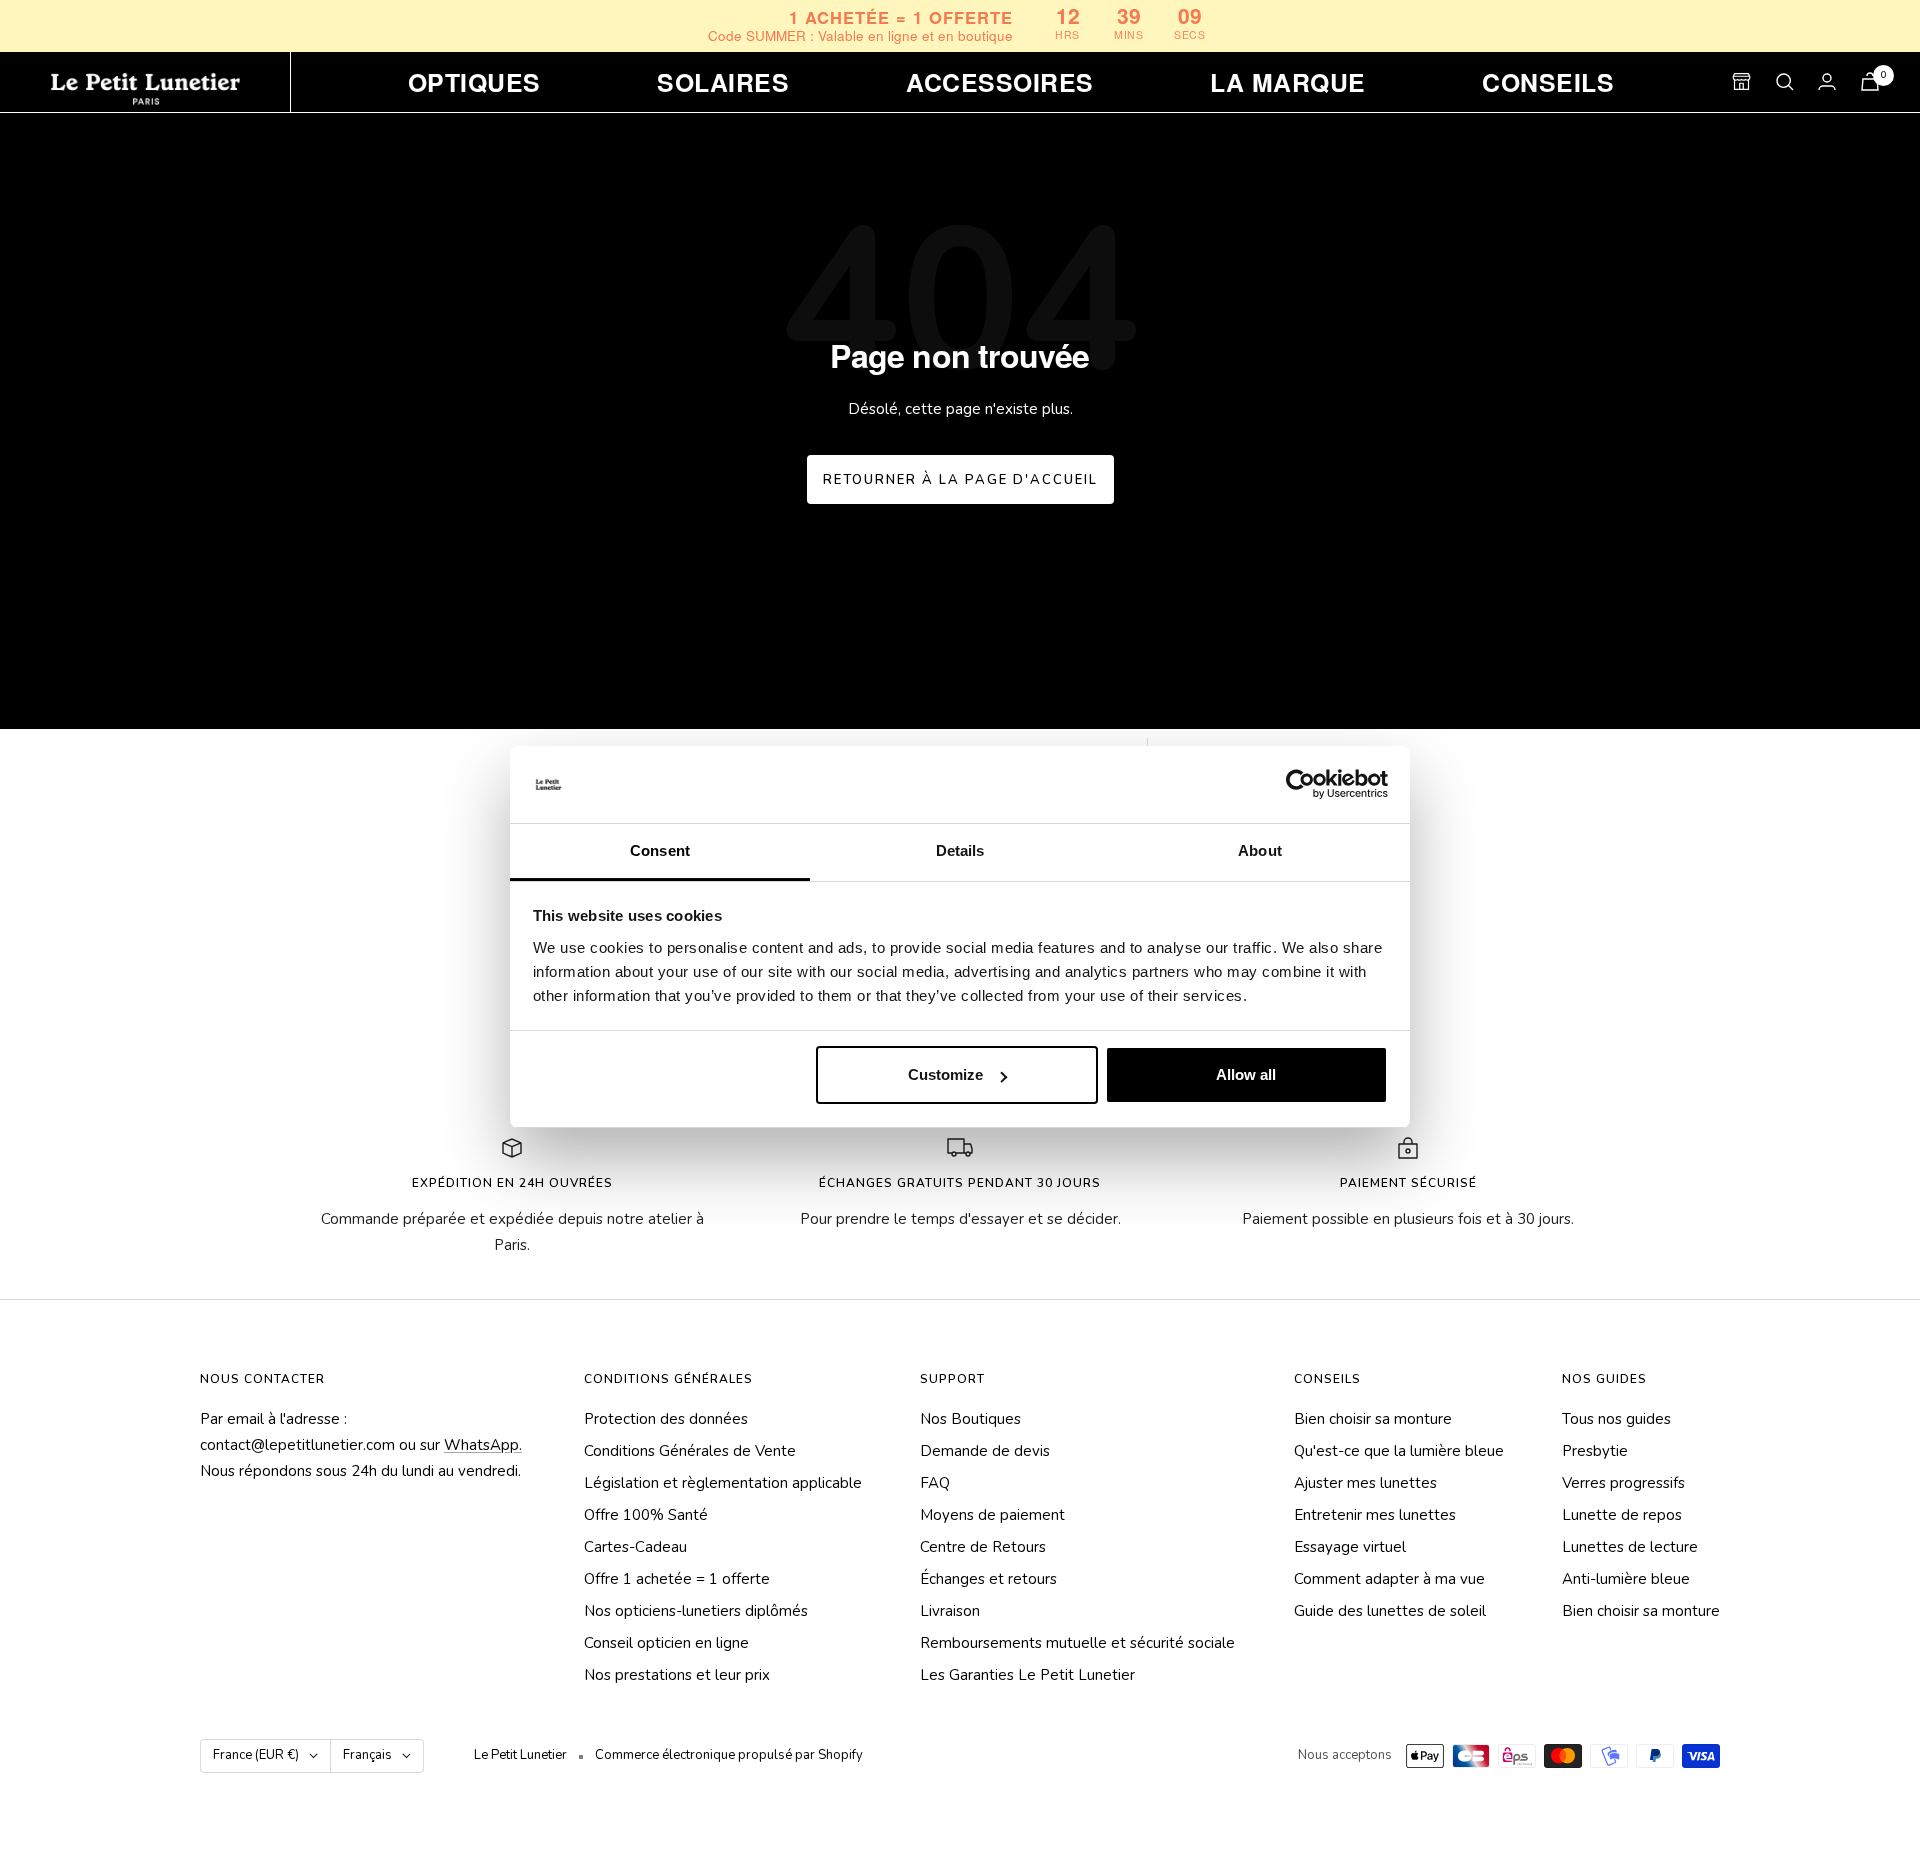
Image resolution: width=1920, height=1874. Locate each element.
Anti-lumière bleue (1626, 1579)
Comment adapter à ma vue (1389, 1579)
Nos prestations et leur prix (677, 1675)
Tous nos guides (1616, 1419)
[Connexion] (1827, 81)
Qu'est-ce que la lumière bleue (1399, 1451)
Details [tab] (960, 850)
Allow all (1246, 1074)
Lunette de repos (1622, 1515)
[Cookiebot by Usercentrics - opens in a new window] (1300, 785)
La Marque (1287, 82)
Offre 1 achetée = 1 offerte (677, 1579)
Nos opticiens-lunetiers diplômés (696, 1611)
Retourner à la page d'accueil (960, 480)
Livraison (950, 1611)
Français (367, 1755)
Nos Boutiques (970, 1419)
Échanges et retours (988, 1579)
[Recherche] (1785, 82)
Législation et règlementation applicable (723, 1483)
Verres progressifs (1623, 1483)
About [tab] (1260, 850)
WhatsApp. (483, 1445)
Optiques (474, 82)
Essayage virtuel (1350, 1547)
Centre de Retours (983, 1547)
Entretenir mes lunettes (1375, 1515)
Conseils (1548, 82)
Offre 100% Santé (646, 1515)
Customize (945, 1074)
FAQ (935, 1483)
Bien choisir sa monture (1373, 1419)
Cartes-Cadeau (635, 1547)
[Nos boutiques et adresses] (1741, 81)
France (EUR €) (256, 1755)
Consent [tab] (660, 850)
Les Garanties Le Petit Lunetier (1027, 1675)
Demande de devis (985, 1451)
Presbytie (1595, 1451)
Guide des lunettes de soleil (1390, 1611)
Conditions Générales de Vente (690, 1451)
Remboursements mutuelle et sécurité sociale (1077, 1643)
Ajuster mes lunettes (1365, 1483)
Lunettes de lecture (1630, 1547)
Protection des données (666, 1419)
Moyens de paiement (992, 1515)
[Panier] (1870, 81)
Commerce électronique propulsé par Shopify (729, 1755)
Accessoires (999, 82)
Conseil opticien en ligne (666, 1643)
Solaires (723, 82)
